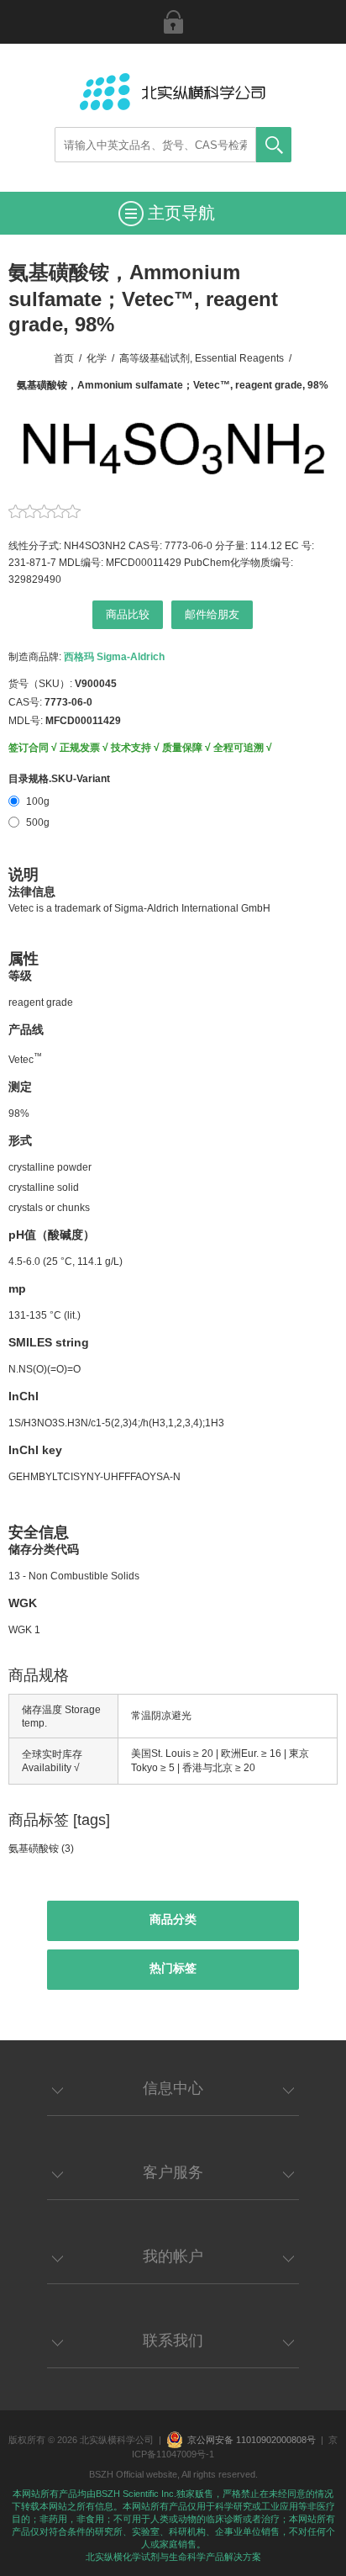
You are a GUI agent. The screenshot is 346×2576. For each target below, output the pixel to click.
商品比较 (128, 614)
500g (38, 823)
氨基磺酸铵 (34, 1849)
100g (38, 801)
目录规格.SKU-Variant (59, 779)
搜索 (274, 145)
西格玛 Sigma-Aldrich (114, 657)
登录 (173, 22)
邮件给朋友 (212, 614)
